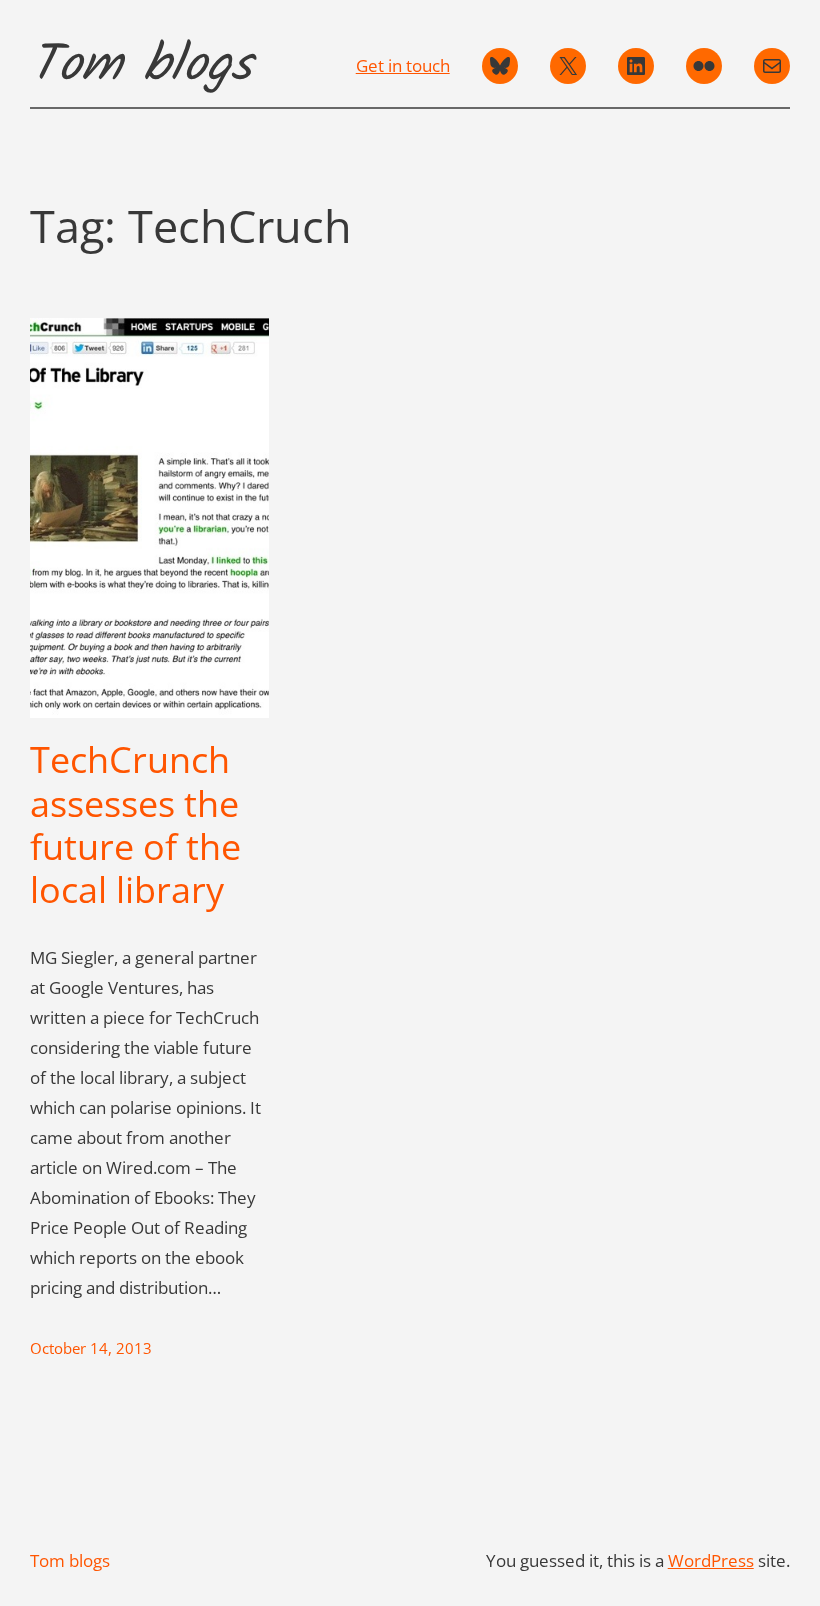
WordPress (711, 1560)
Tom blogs (141, 66)
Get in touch (403, 65)
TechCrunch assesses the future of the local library (135, 824)
